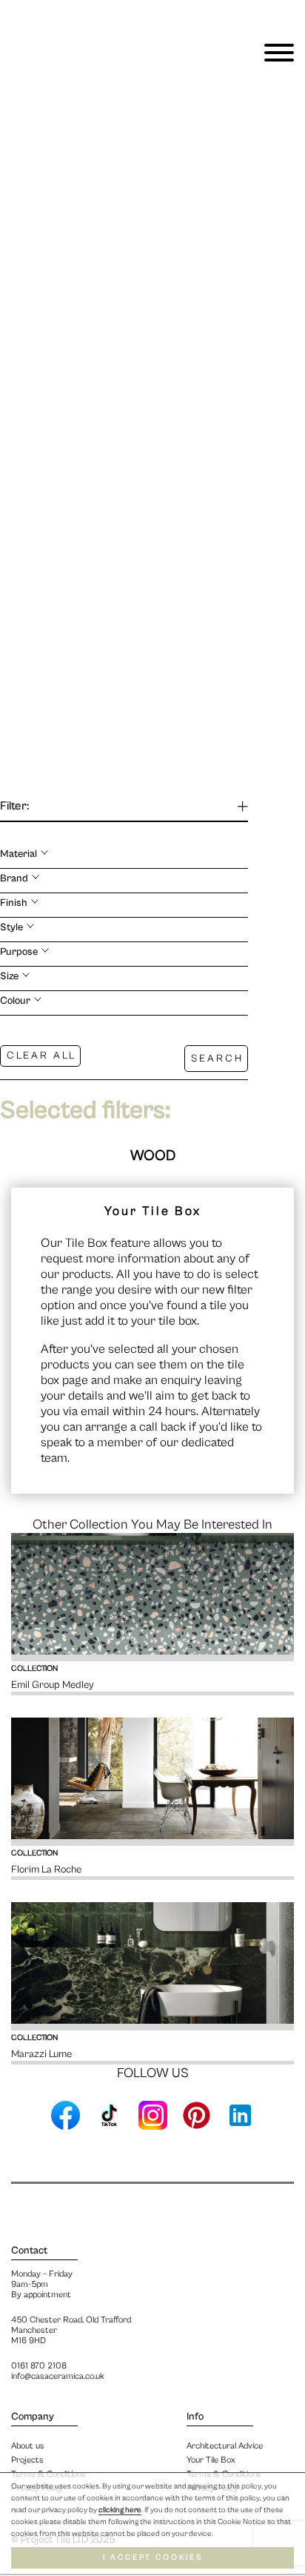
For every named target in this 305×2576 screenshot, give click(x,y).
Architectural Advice (225, 2446)
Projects (27, 2460)
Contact (29, 2251)
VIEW (62, 109)
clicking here (120, 2510)
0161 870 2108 (39, 2366)
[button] (281, 380)
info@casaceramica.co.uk (58, 2376)
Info (195, 2417)
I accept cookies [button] (153, 2557)
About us (28, 2446)
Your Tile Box (211, 2460)
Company (33, 2417)
